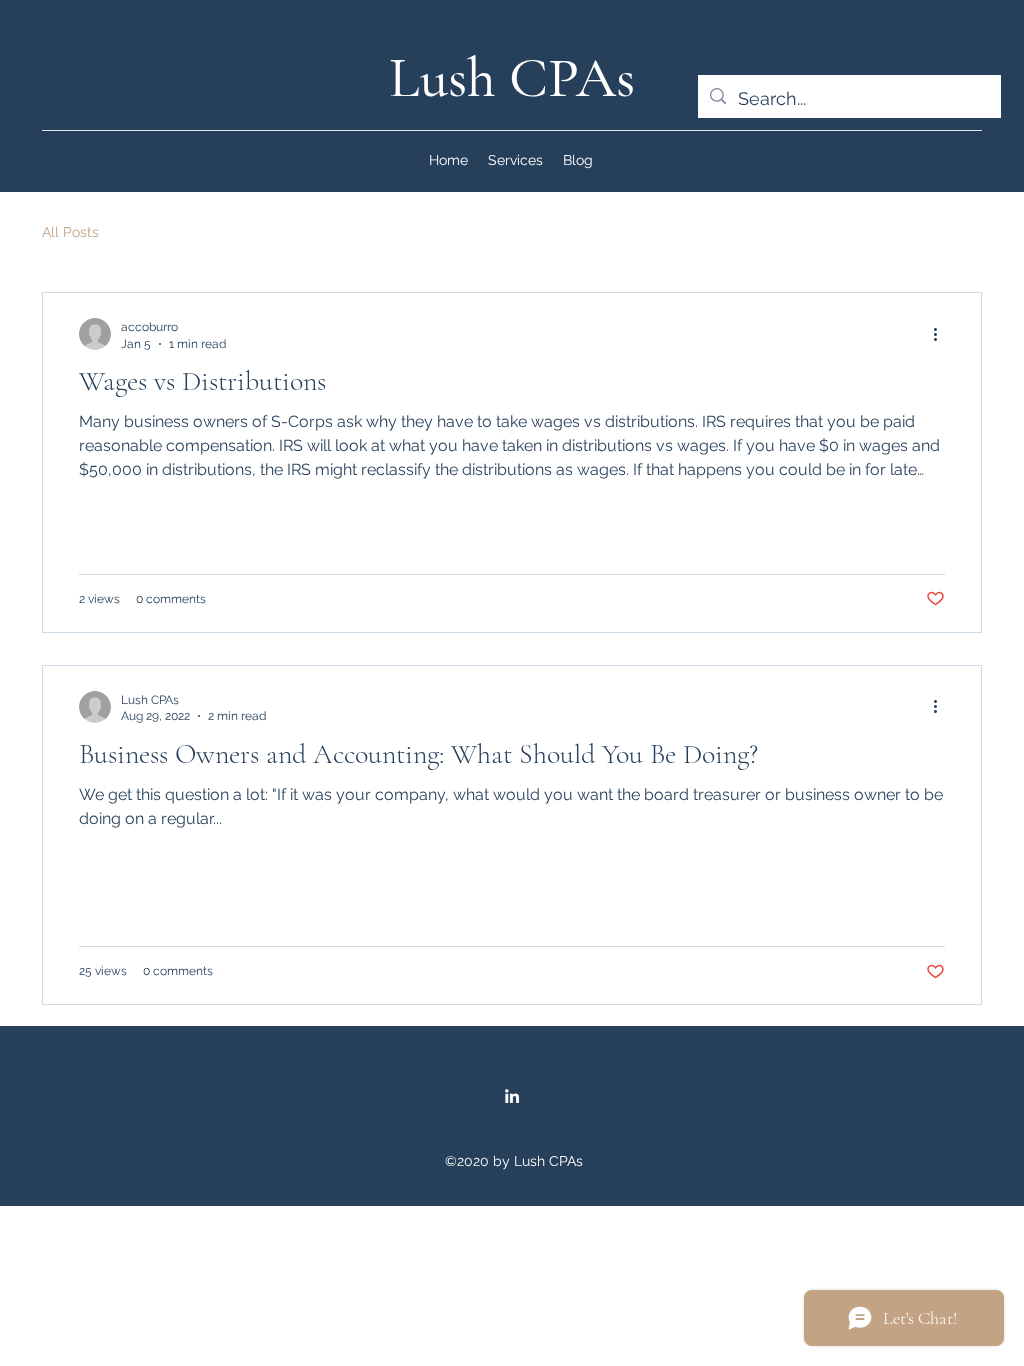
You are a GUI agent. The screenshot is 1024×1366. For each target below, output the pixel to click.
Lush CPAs (512, 77)
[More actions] (942, 334)
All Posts (70, 232)
